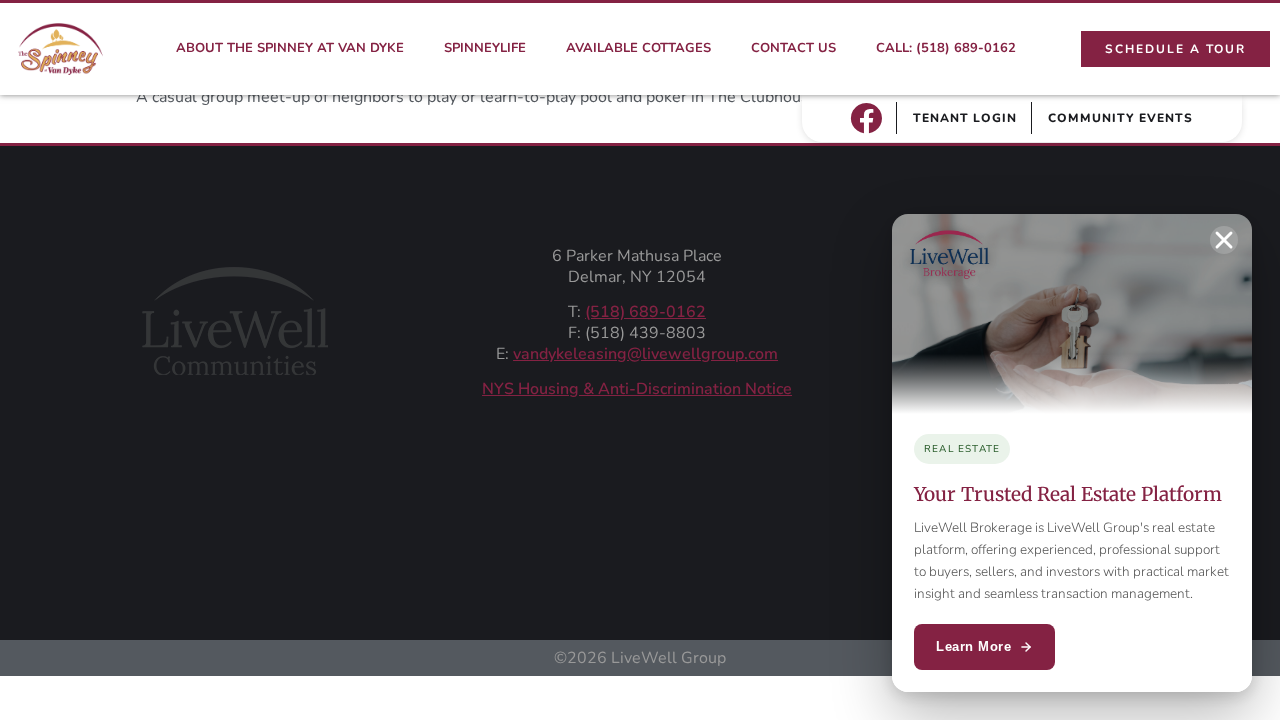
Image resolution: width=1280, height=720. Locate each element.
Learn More (973, 646)
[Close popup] (1224, 240)
